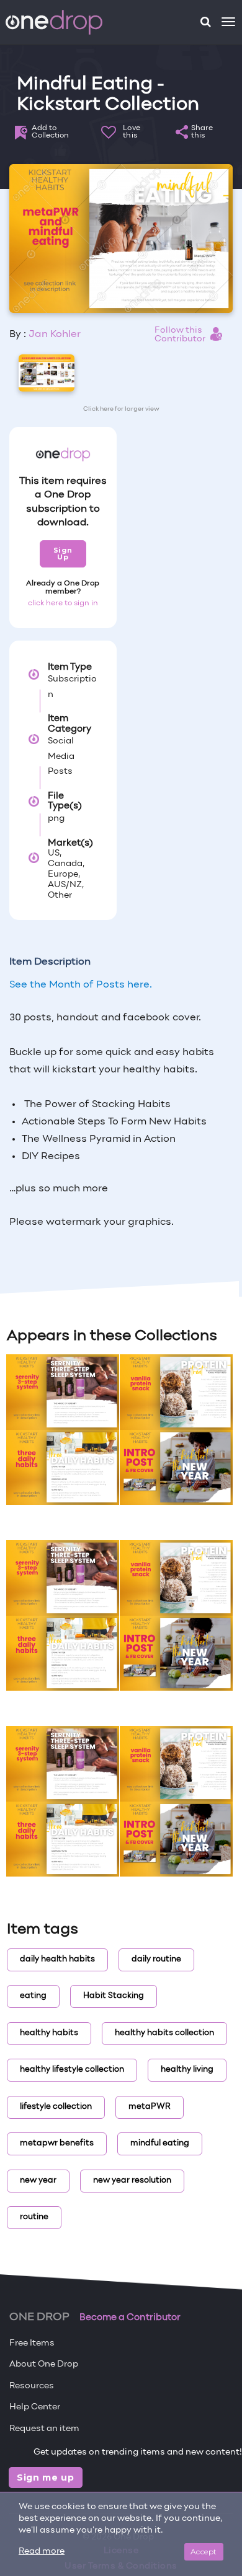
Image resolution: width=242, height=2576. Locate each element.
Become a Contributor (130, 2318)
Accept (204, 2552)
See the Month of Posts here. (81, 985)
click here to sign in (63, 603)
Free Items (32, 2343)
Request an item (44, 2429)
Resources (32, 2386)
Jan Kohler (55, 335)
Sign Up (63, 554)
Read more (42, 2552)
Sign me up (46, 2477)
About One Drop (44, 2364)
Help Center (35, 2407)
